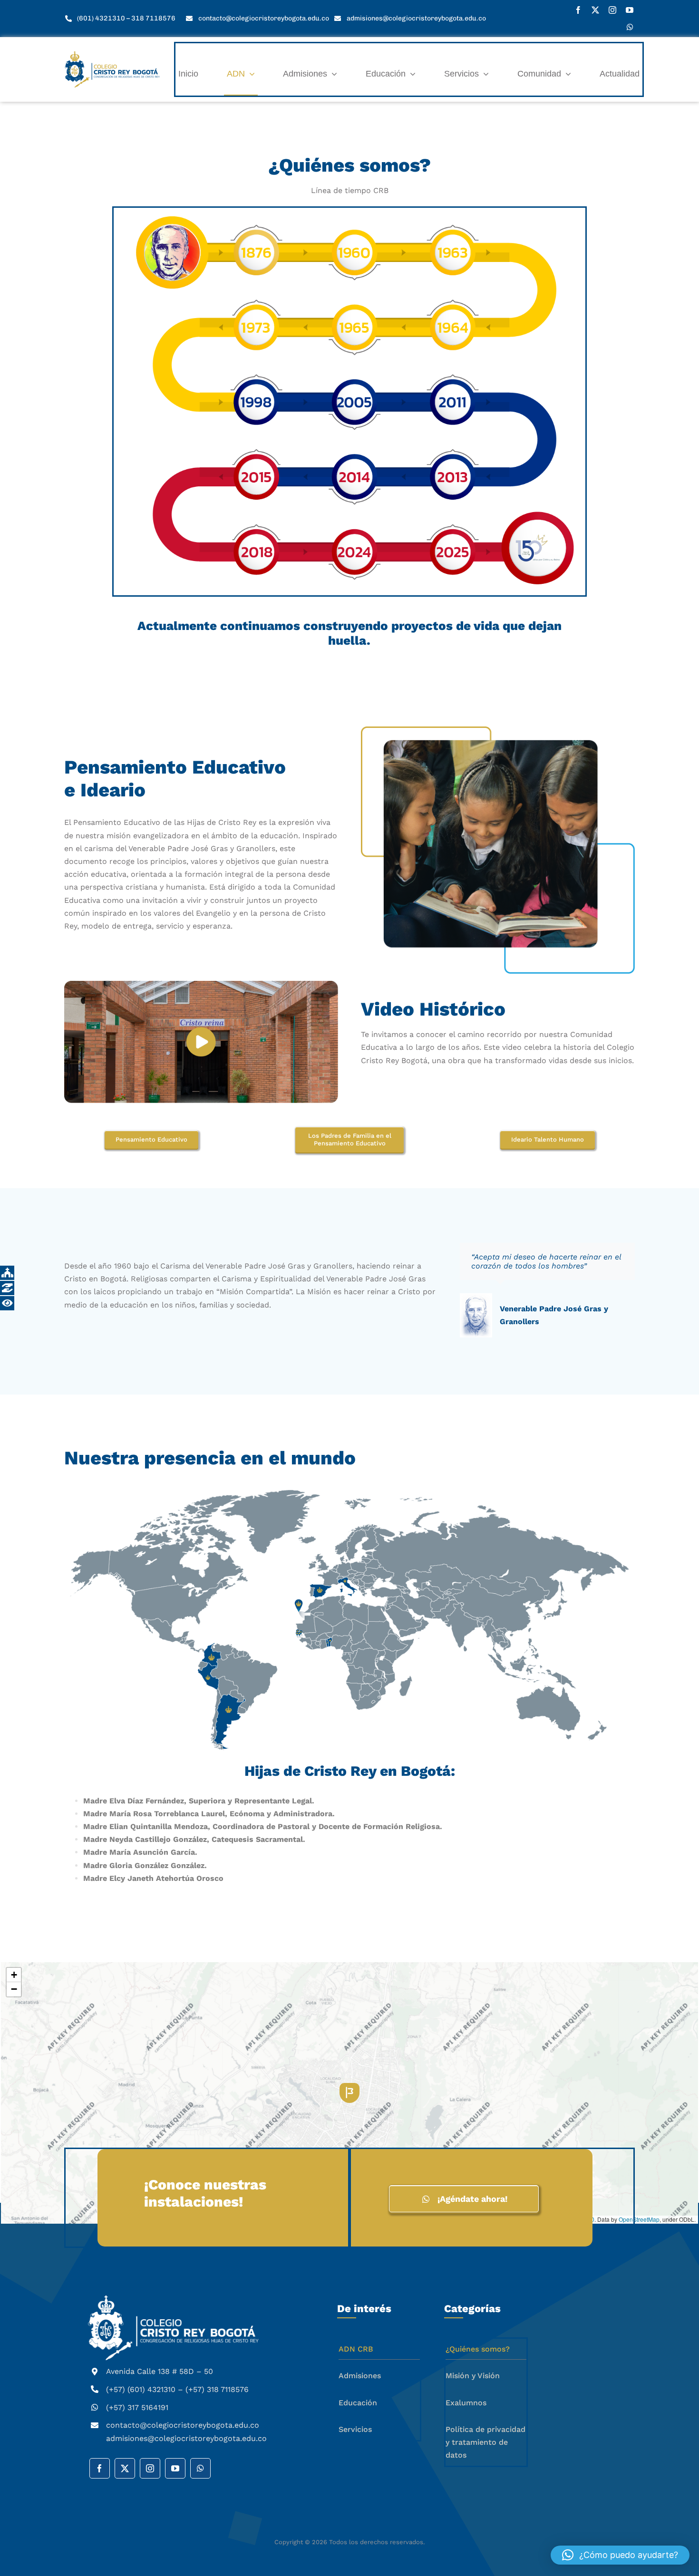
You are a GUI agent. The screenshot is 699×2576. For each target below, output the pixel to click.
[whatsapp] (630, 27)
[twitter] (595, 10)
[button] (260, 253)
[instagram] (612, 10)
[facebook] (578, 10)
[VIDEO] (201, 1042)
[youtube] (630, 10)
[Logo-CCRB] (112, 55)
